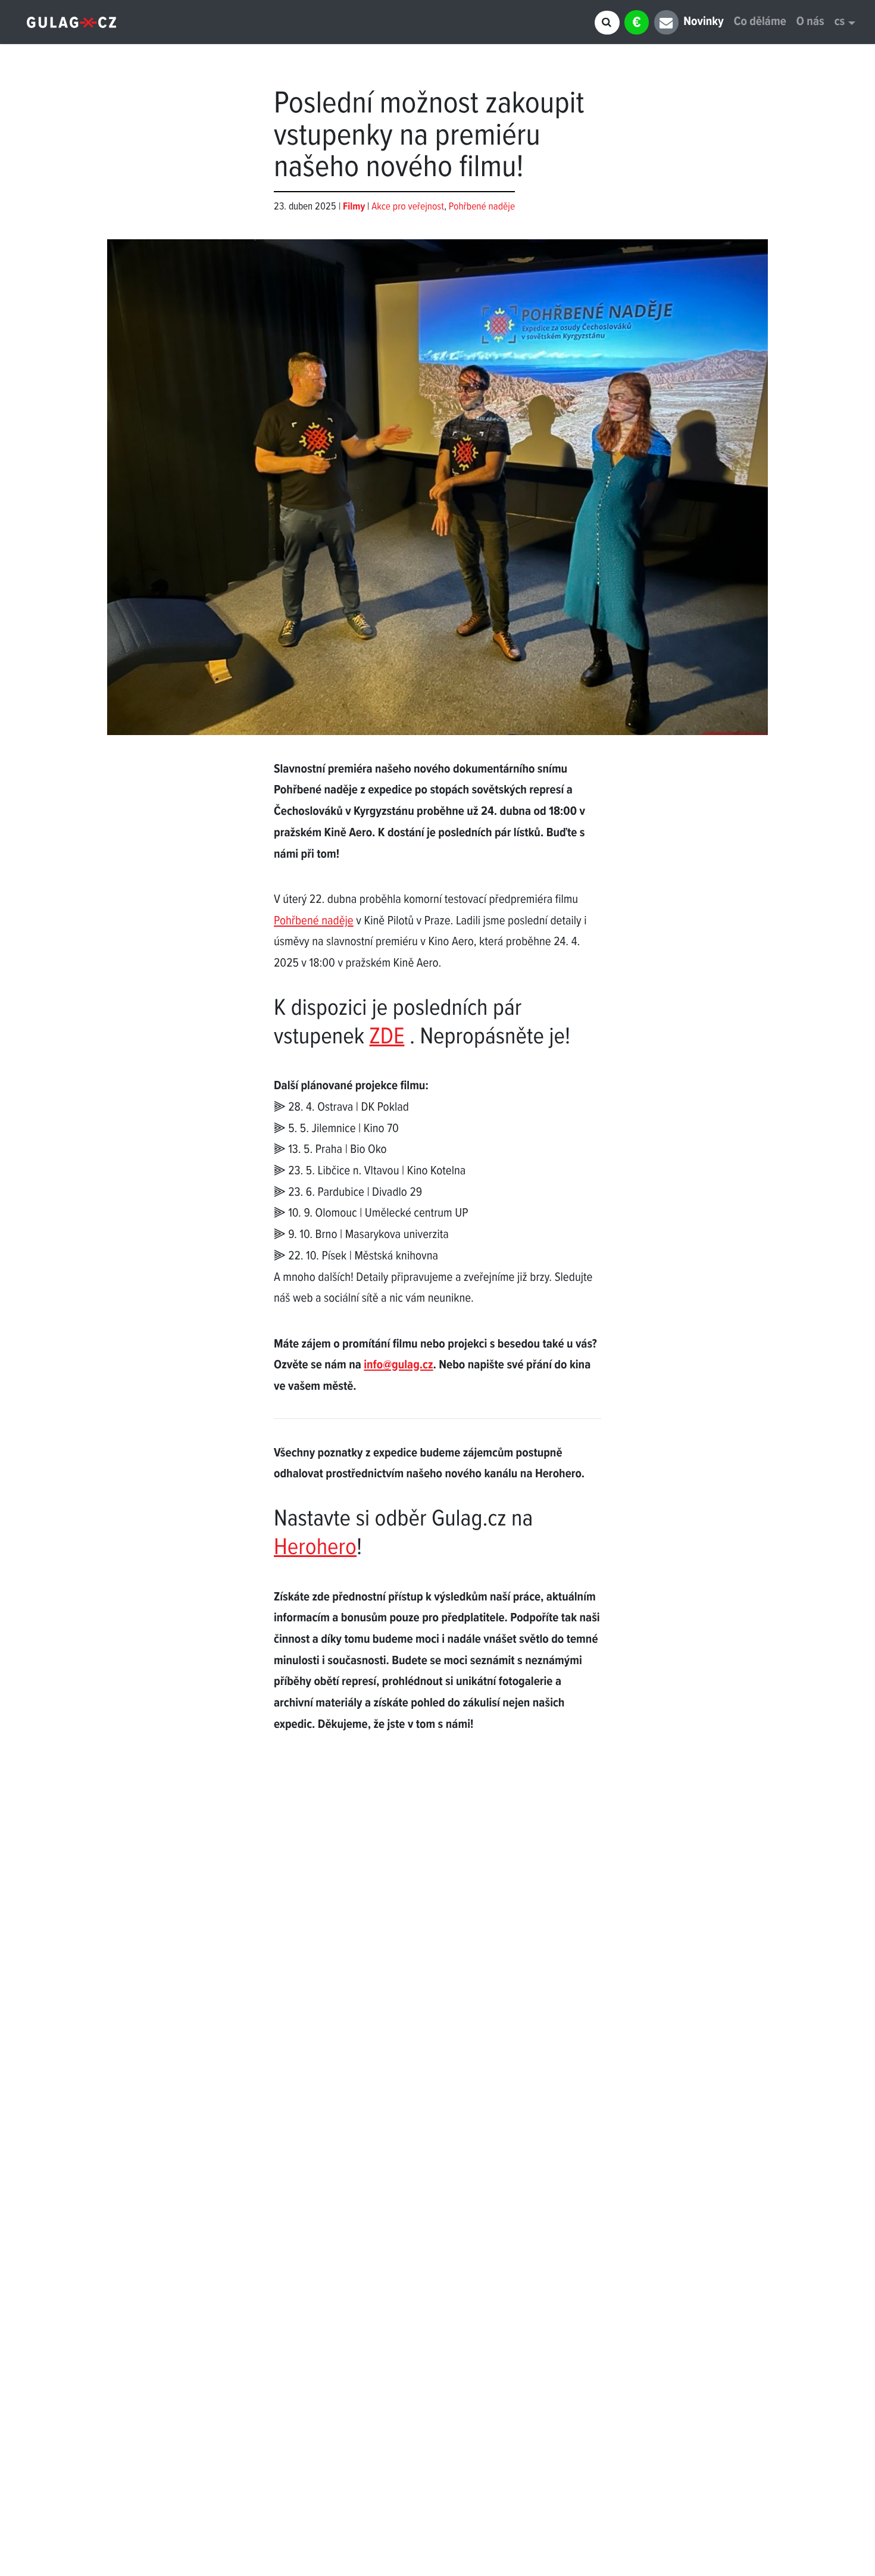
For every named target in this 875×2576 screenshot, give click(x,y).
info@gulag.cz (398, 1366)
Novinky (703, 22)
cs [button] (840, 22)
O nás (810, 22)
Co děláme (760, 22)
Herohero (315, 1548)
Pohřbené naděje (482, 207)
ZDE (387, 1038)
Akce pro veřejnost (408, 207)
